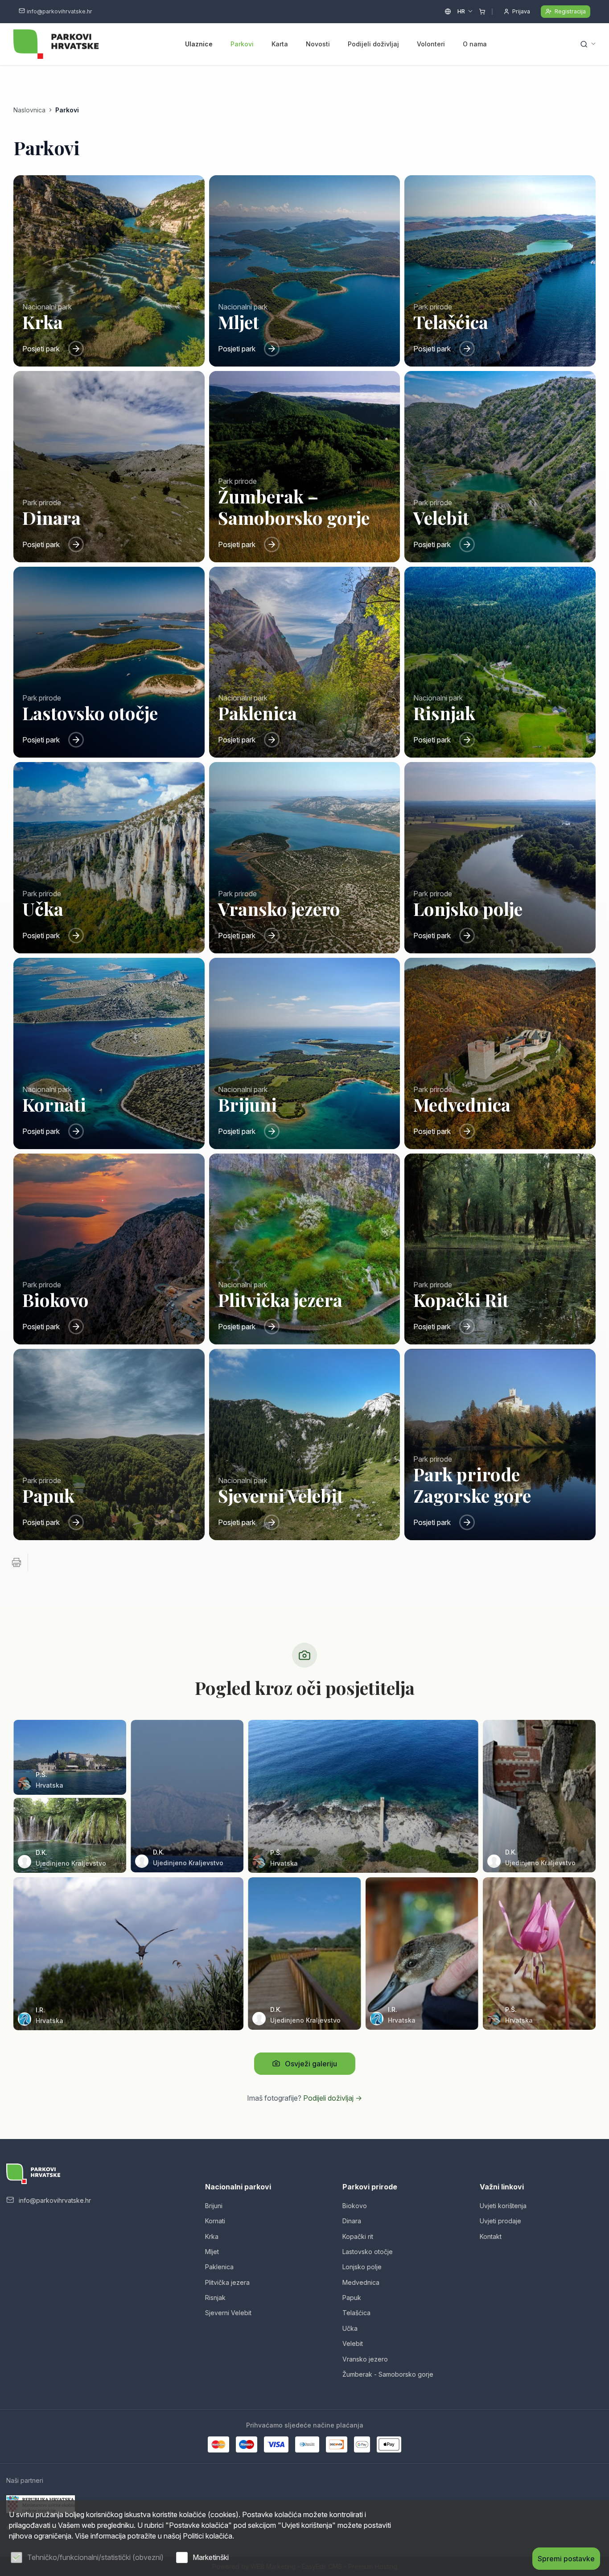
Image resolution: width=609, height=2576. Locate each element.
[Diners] (307, 2444)
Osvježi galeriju (311, 2064)
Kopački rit (358, 2236)
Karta (280, 44)
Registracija (570, 11)
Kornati (215, 2221)
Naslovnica (29, 110)
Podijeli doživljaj (373, 44)
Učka (350, 2328)
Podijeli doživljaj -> (333, 2098)
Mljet (212, 2252)
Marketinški (211, 2557)
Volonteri (431, 44)
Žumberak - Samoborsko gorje (388, 2374)
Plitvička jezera (227, 2282)
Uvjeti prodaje (500, 2221)
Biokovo (355, 2206)
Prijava (521, 11)
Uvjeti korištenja (503, 2206)
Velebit (353, 2343)
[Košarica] (482, 12)
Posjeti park (41, 349)
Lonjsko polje (362, 2267)
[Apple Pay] (389, 2444)
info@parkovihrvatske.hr (60, 11)
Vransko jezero (365, 2359)
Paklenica (219, 2267)
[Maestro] (247, 2444)
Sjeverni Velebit (228, 2313)
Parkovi (242, 44)
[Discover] (337, 2444)
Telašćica (356, 2313)
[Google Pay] (362, 2444)
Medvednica (361, 2282)
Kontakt (491, 2236)
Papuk (352, 2298)
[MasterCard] (218, 2444)
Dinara (352, 2221)
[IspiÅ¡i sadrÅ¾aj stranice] (16, 1562)
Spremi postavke (566, 2559)
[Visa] (276, 2444)
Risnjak (215, 2298)
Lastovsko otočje (368, 2252)
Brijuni (214, 2206)
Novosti (318, 44)
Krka (212, 2236)
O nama (475, 44)
